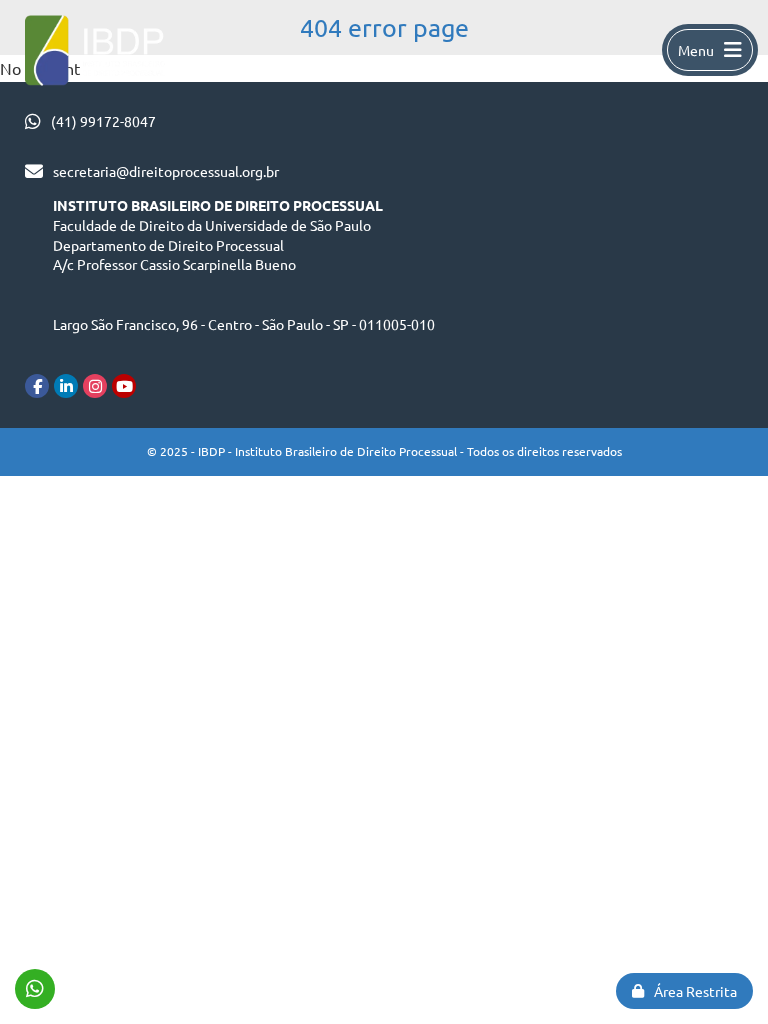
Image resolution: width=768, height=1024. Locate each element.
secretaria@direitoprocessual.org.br (166, 171)
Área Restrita (695, 991)
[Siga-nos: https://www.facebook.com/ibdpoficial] (37, 386)
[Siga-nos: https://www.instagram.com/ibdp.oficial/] (95, 386)
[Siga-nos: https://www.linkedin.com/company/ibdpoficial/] (66, 386)
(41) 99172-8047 (103, 121)
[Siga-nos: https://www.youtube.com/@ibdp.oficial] (124, 386)
